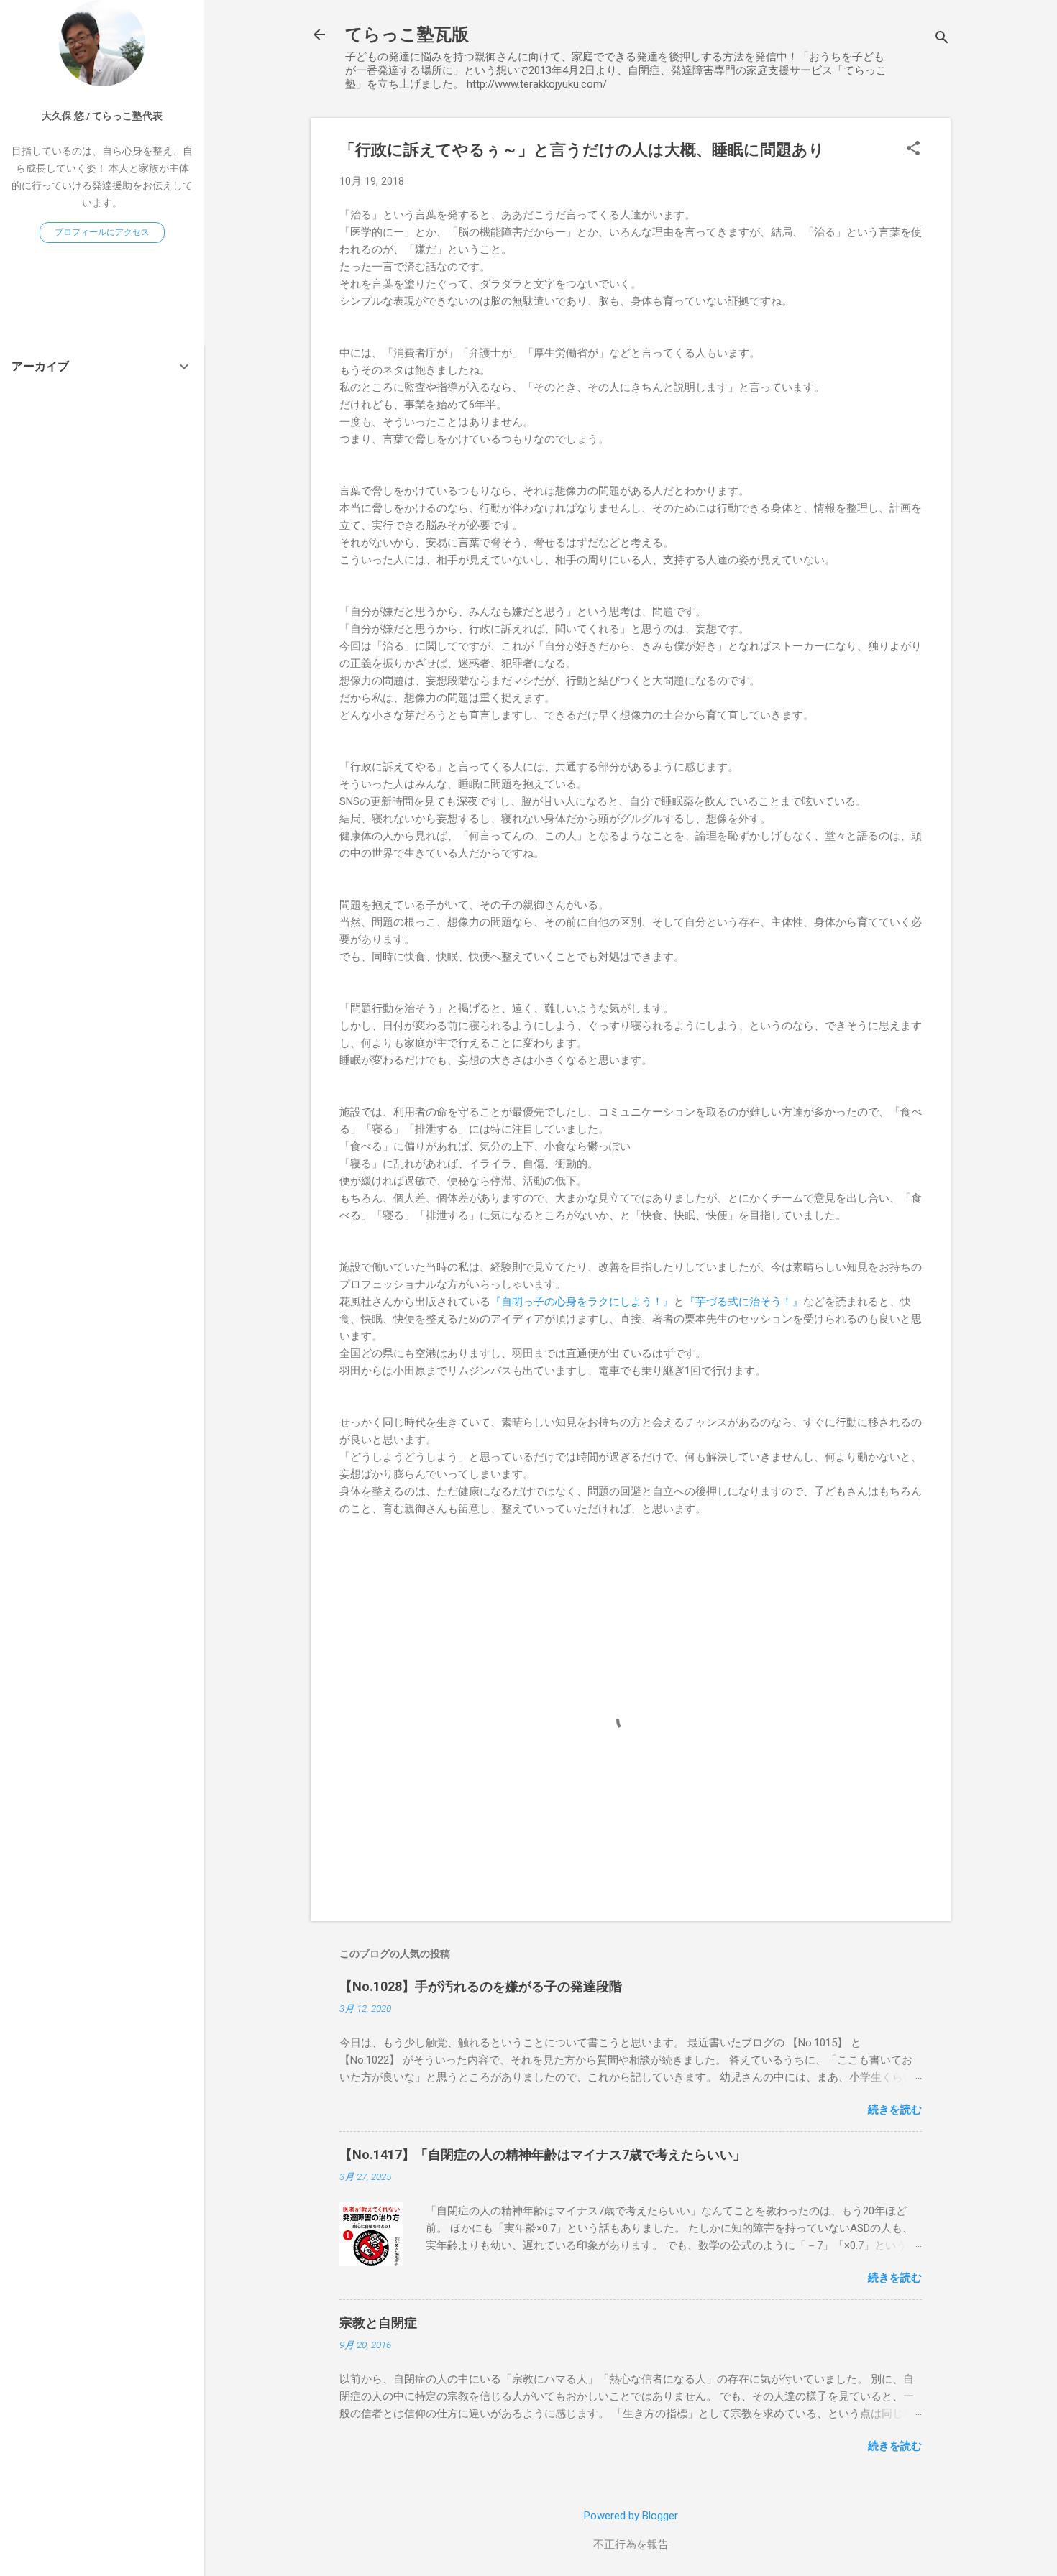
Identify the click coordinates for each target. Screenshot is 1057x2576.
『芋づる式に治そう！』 (744, 1302)
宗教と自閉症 (378, 2323)
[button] (913, 149)
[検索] (942, 39)
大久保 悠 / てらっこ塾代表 (102, 116)
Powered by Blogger (631, 2516)
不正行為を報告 (631, 2544)
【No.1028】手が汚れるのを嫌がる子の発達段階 (481, 1986)
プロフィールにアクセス (102, 232)
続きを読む (895, 2110)
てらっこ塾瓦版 (407, 34)
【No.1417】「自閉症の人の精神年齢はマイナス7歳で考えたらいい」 (543, 2154)
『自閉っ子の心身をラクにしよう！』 (582, 1302)
